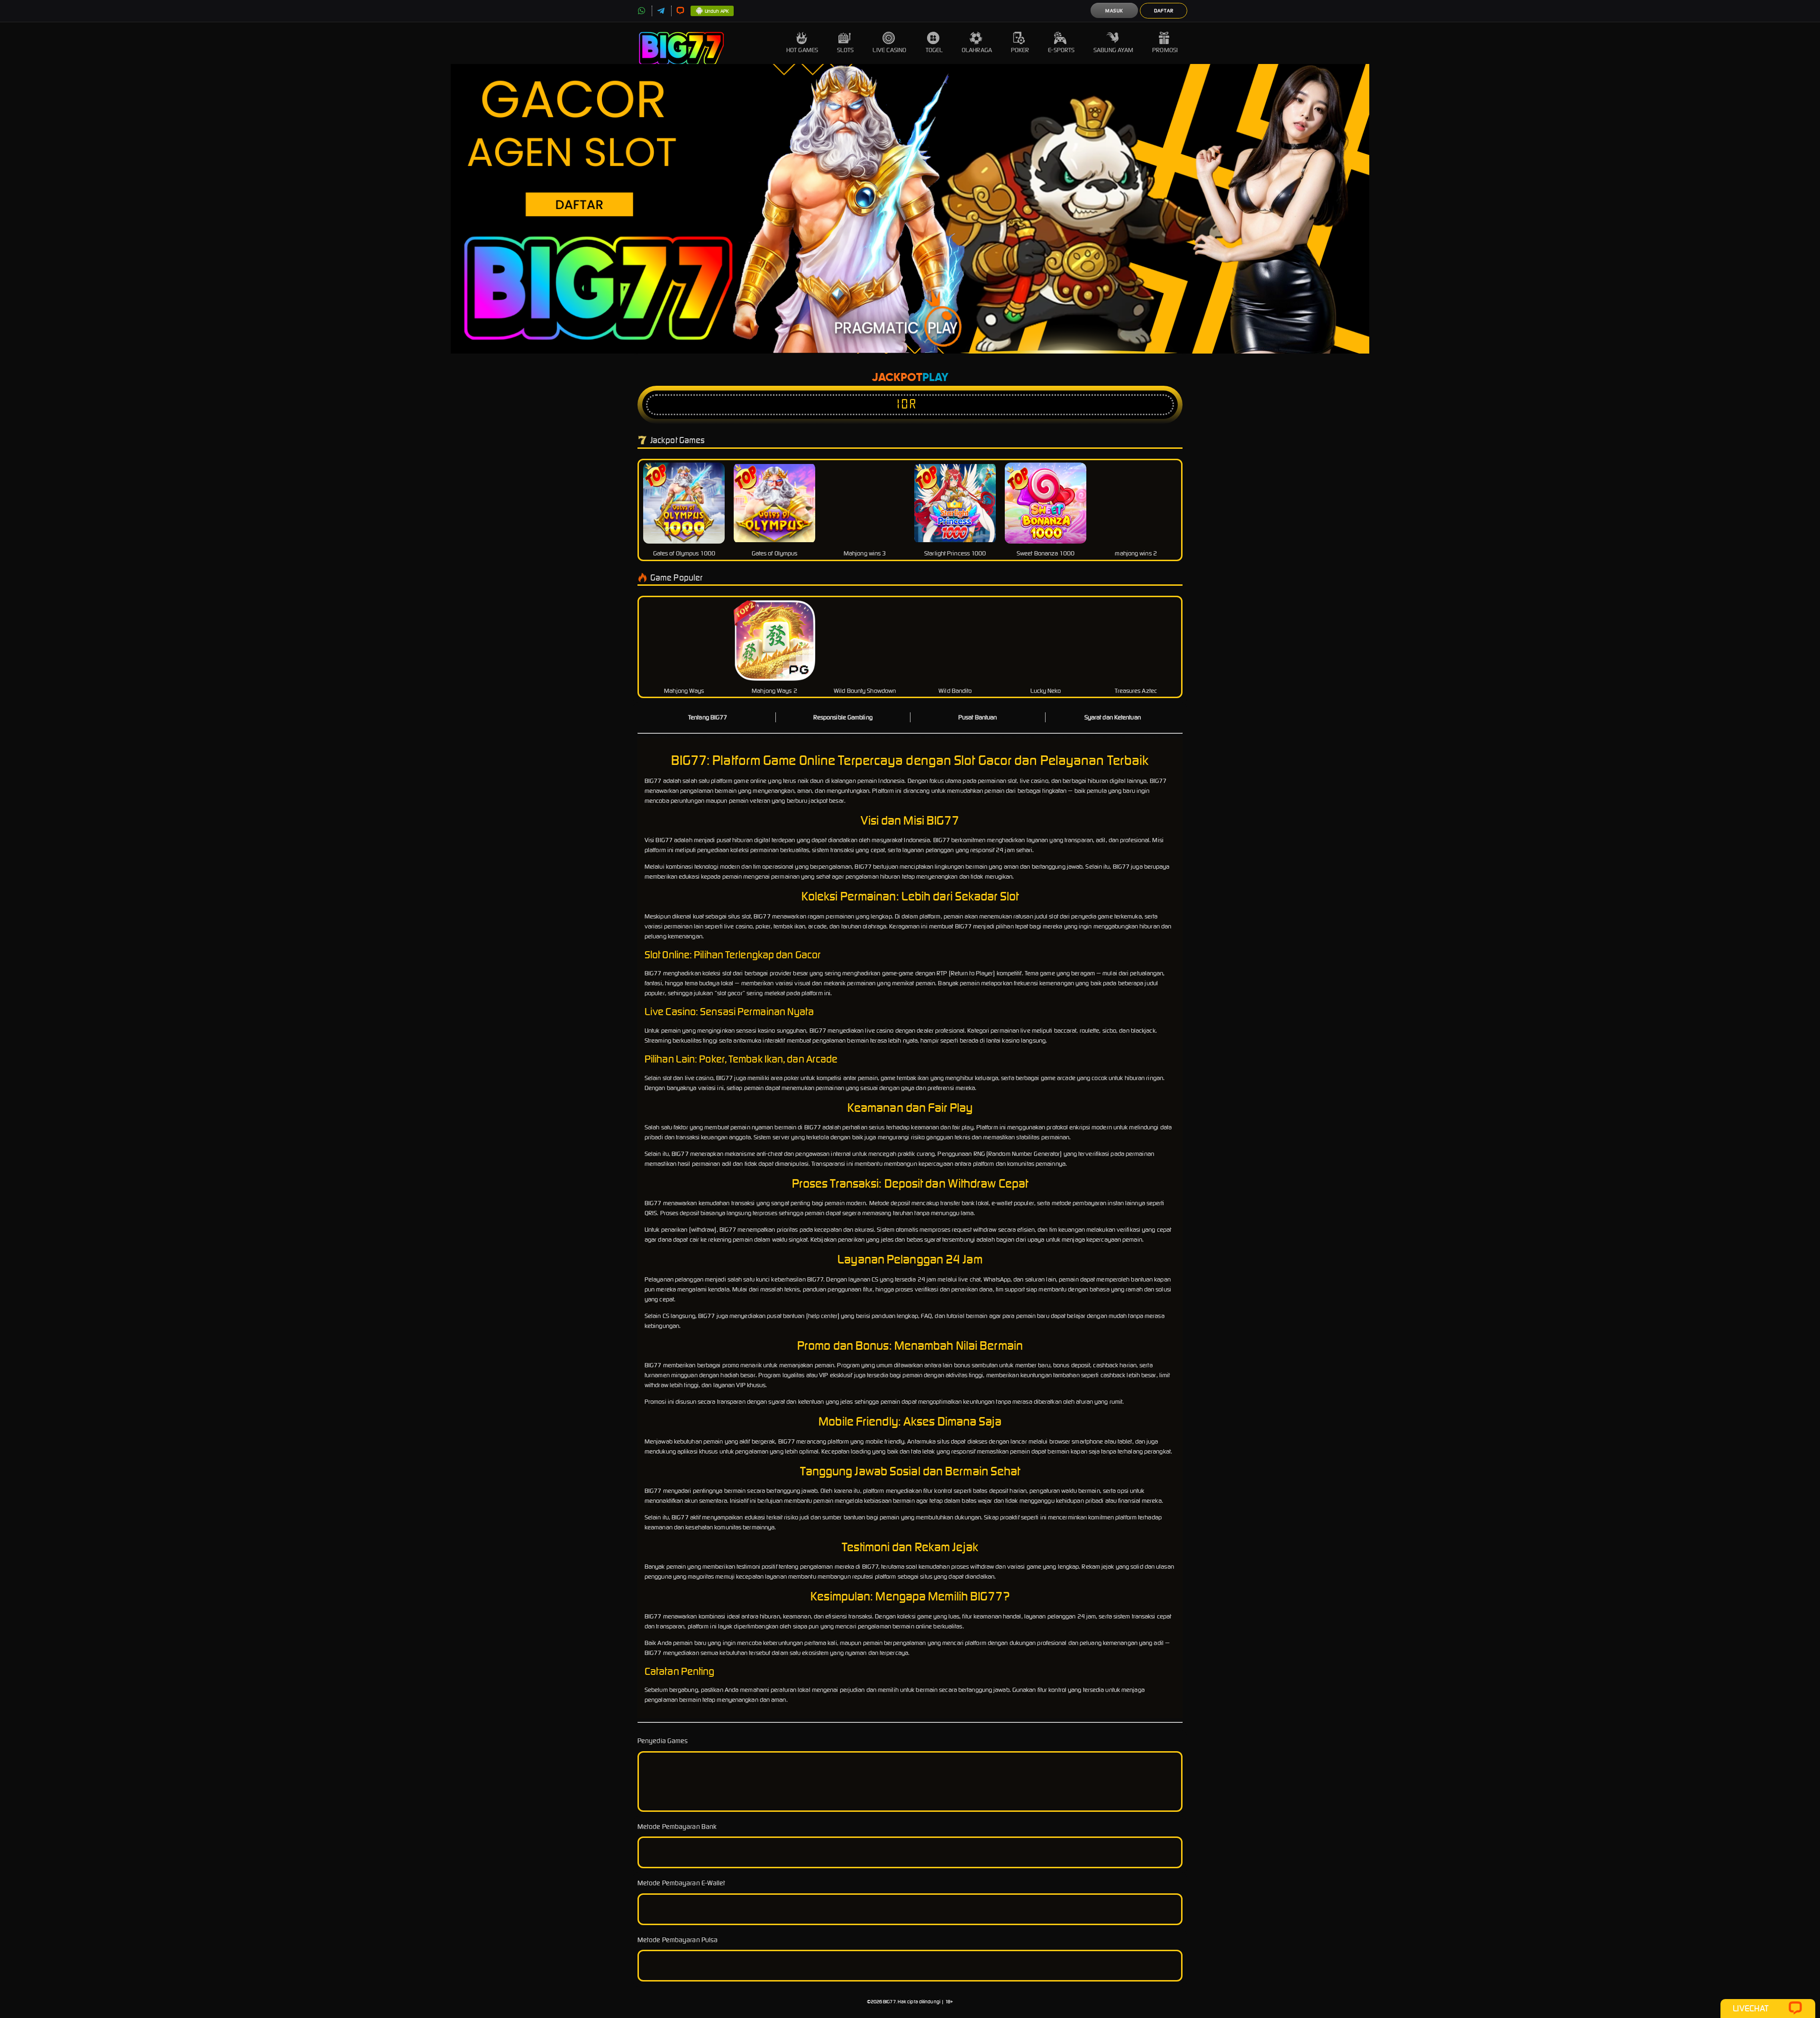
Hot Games (802, 50)
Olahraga (977, 50)
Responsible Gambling (843, 717)
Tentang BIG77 (708, 717)
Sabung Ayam (1113, 50)
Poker (1020, 50)
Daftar (1164, 11)
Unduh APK (717, 11)
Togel (934, 50)
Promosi (1165, 50)
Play (935, 378)
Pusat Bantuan (978, 717)
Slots (846, 50)
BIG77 (889, 2002)
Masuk (1114, 11)
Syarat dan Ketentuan (1113, 717)
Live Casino (889, 50)
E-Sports (1061, 50)
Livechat (1751, 2008)
